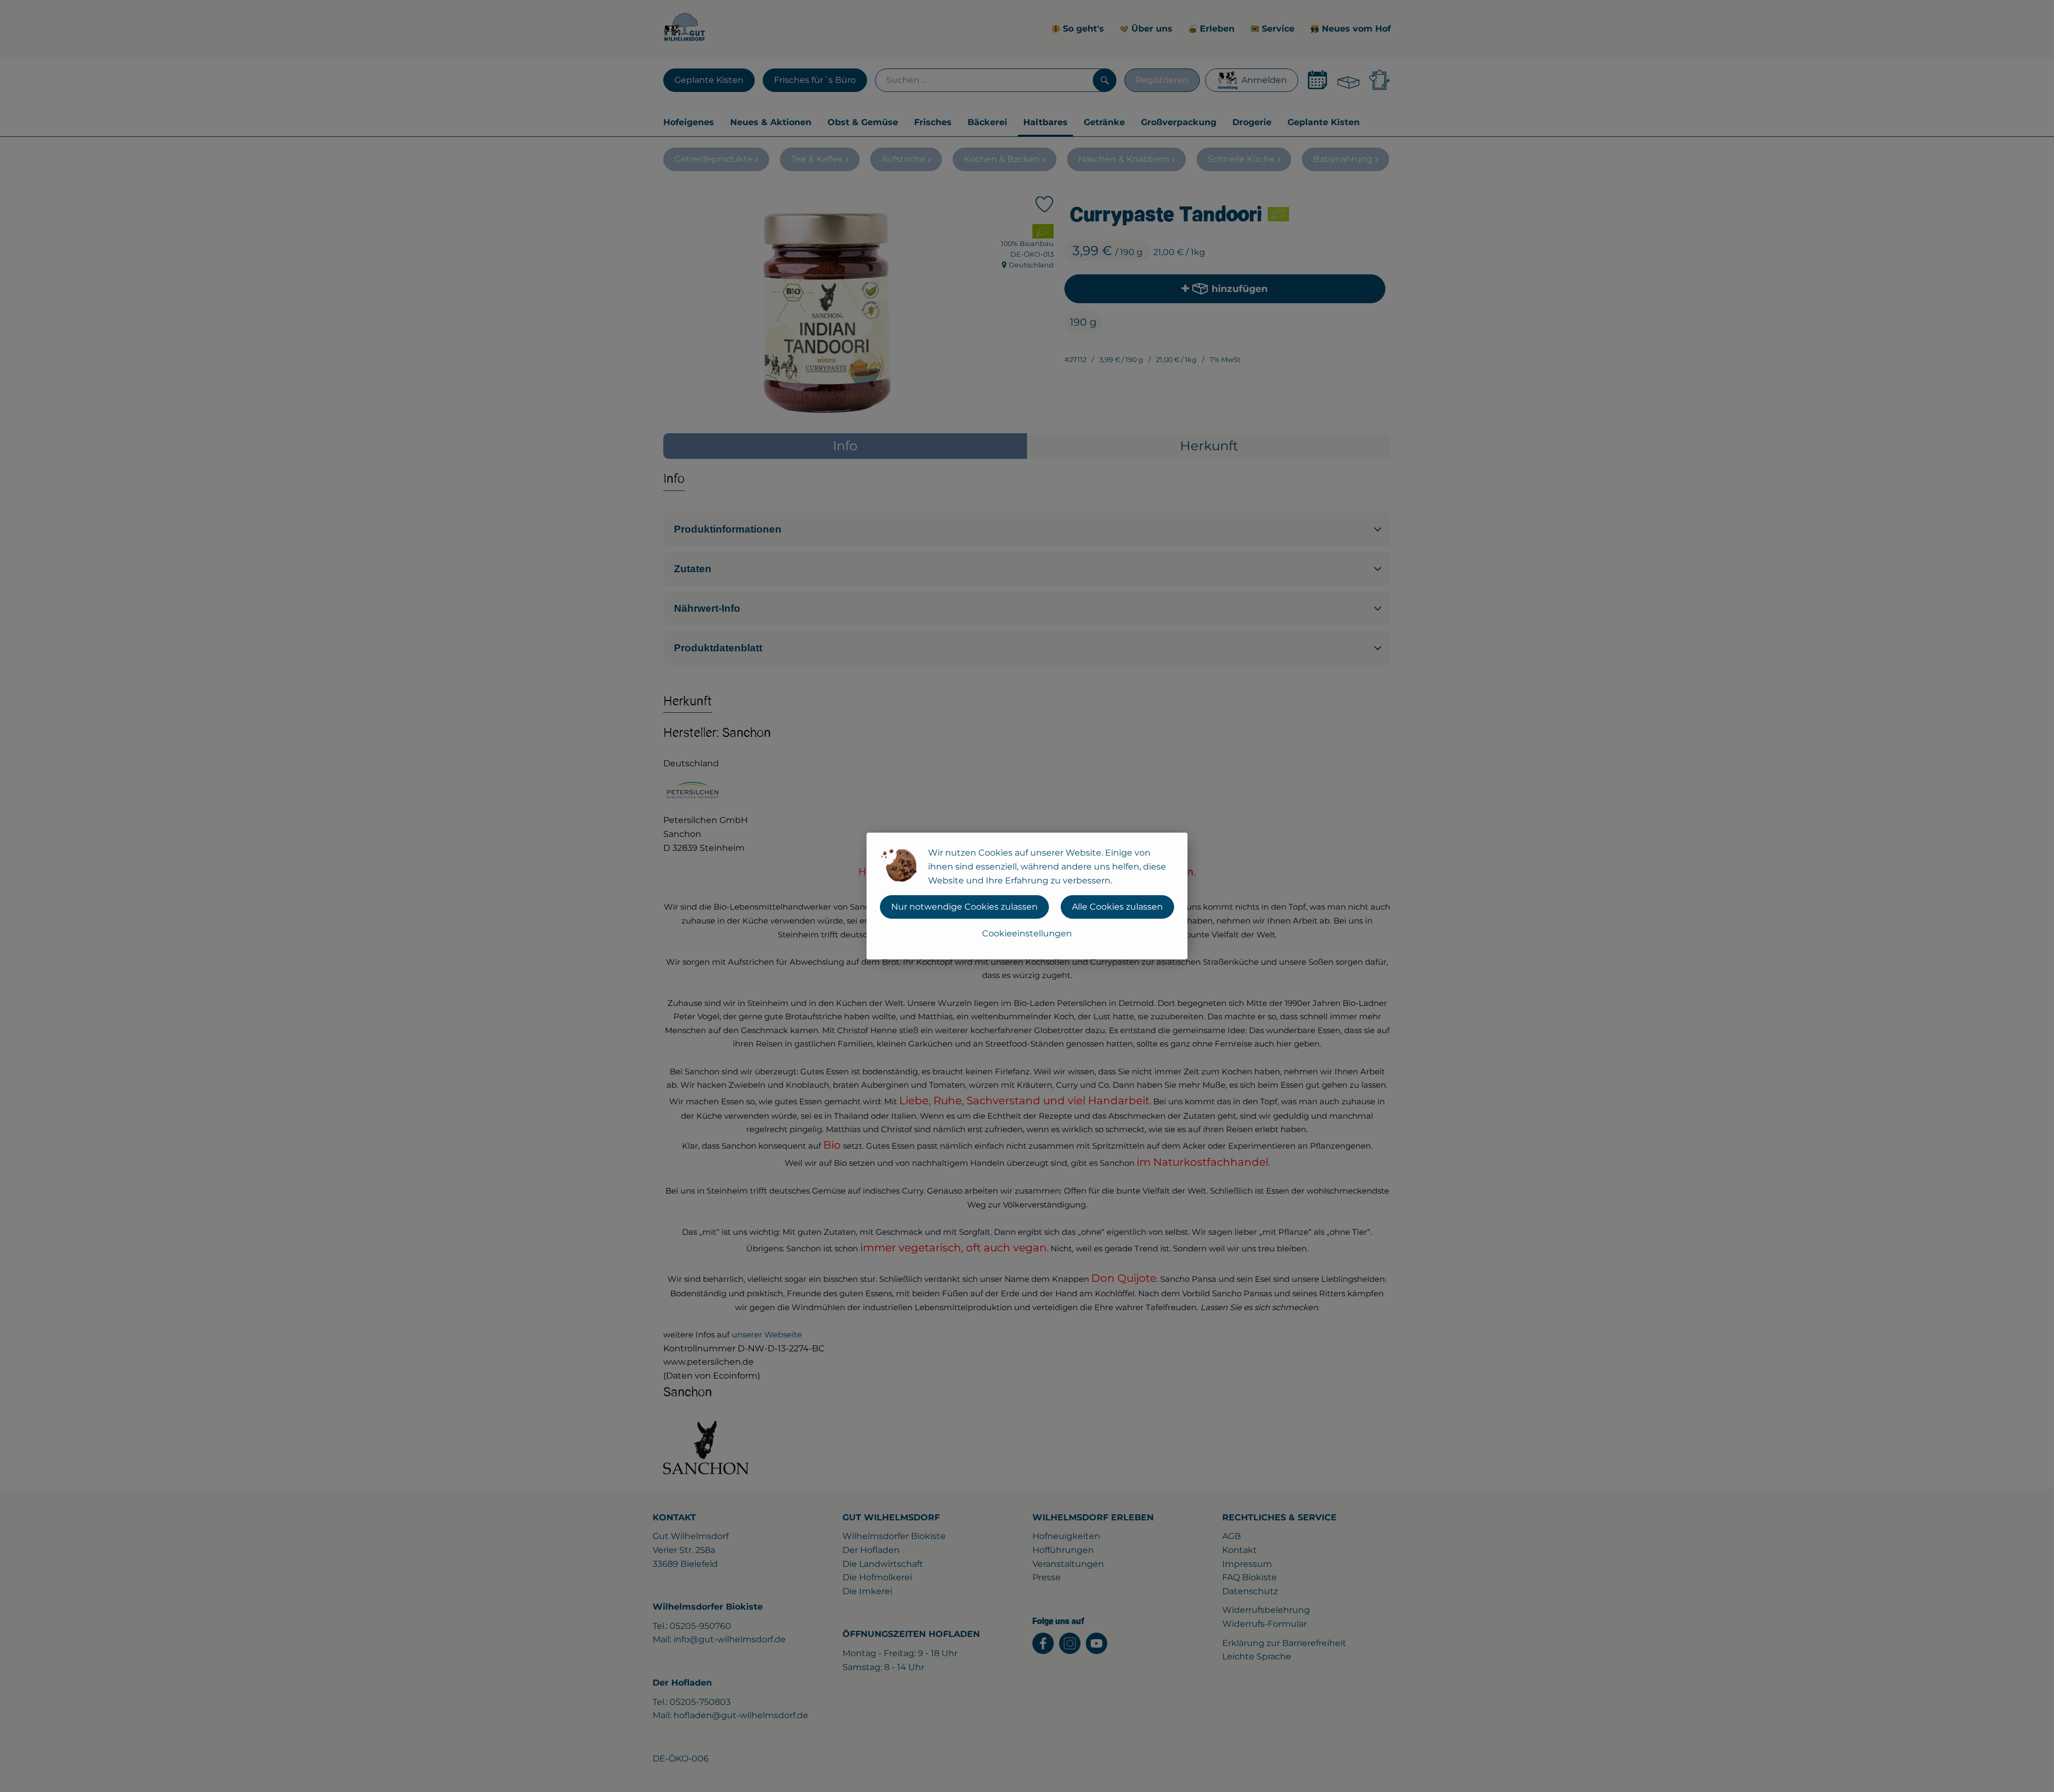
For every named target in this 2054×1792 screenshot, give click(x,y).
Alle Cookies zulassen (1117, 907)
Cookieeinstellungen (1027, 933)
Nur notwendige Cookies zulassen (964, 907)
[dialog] (1027, 896)
